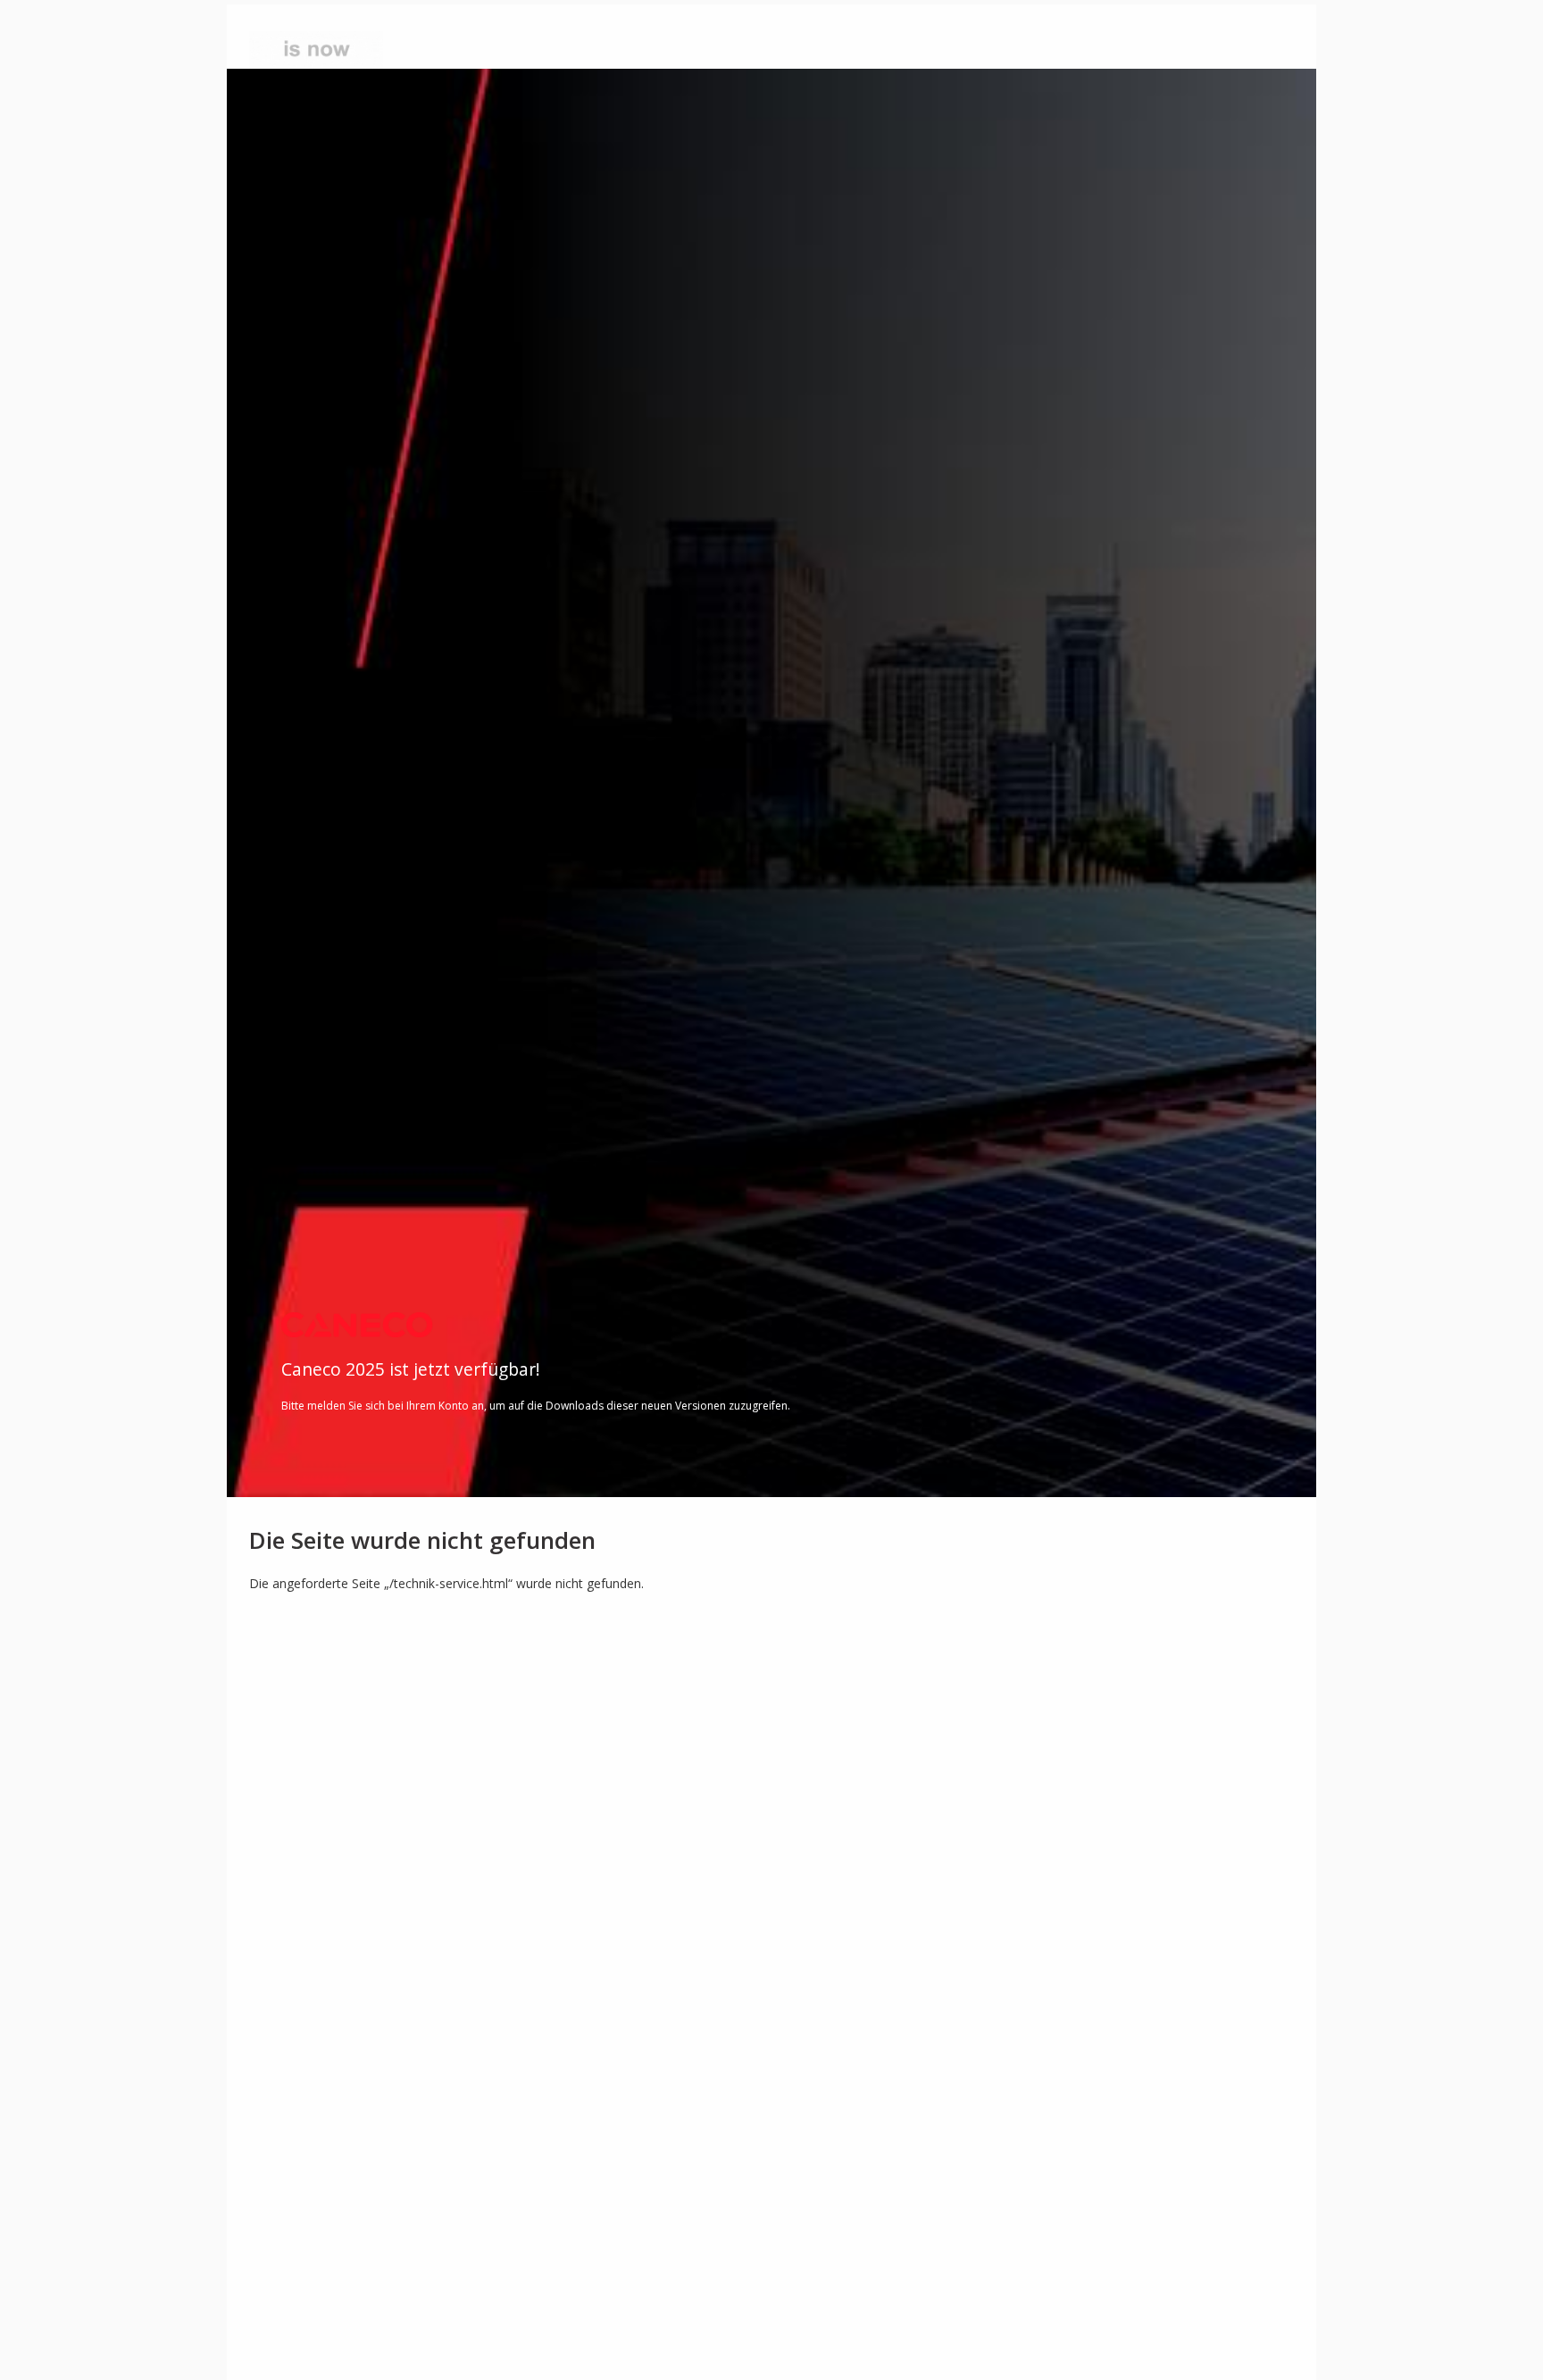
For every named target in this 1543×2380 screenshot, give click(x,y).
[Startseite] (342, 50)
